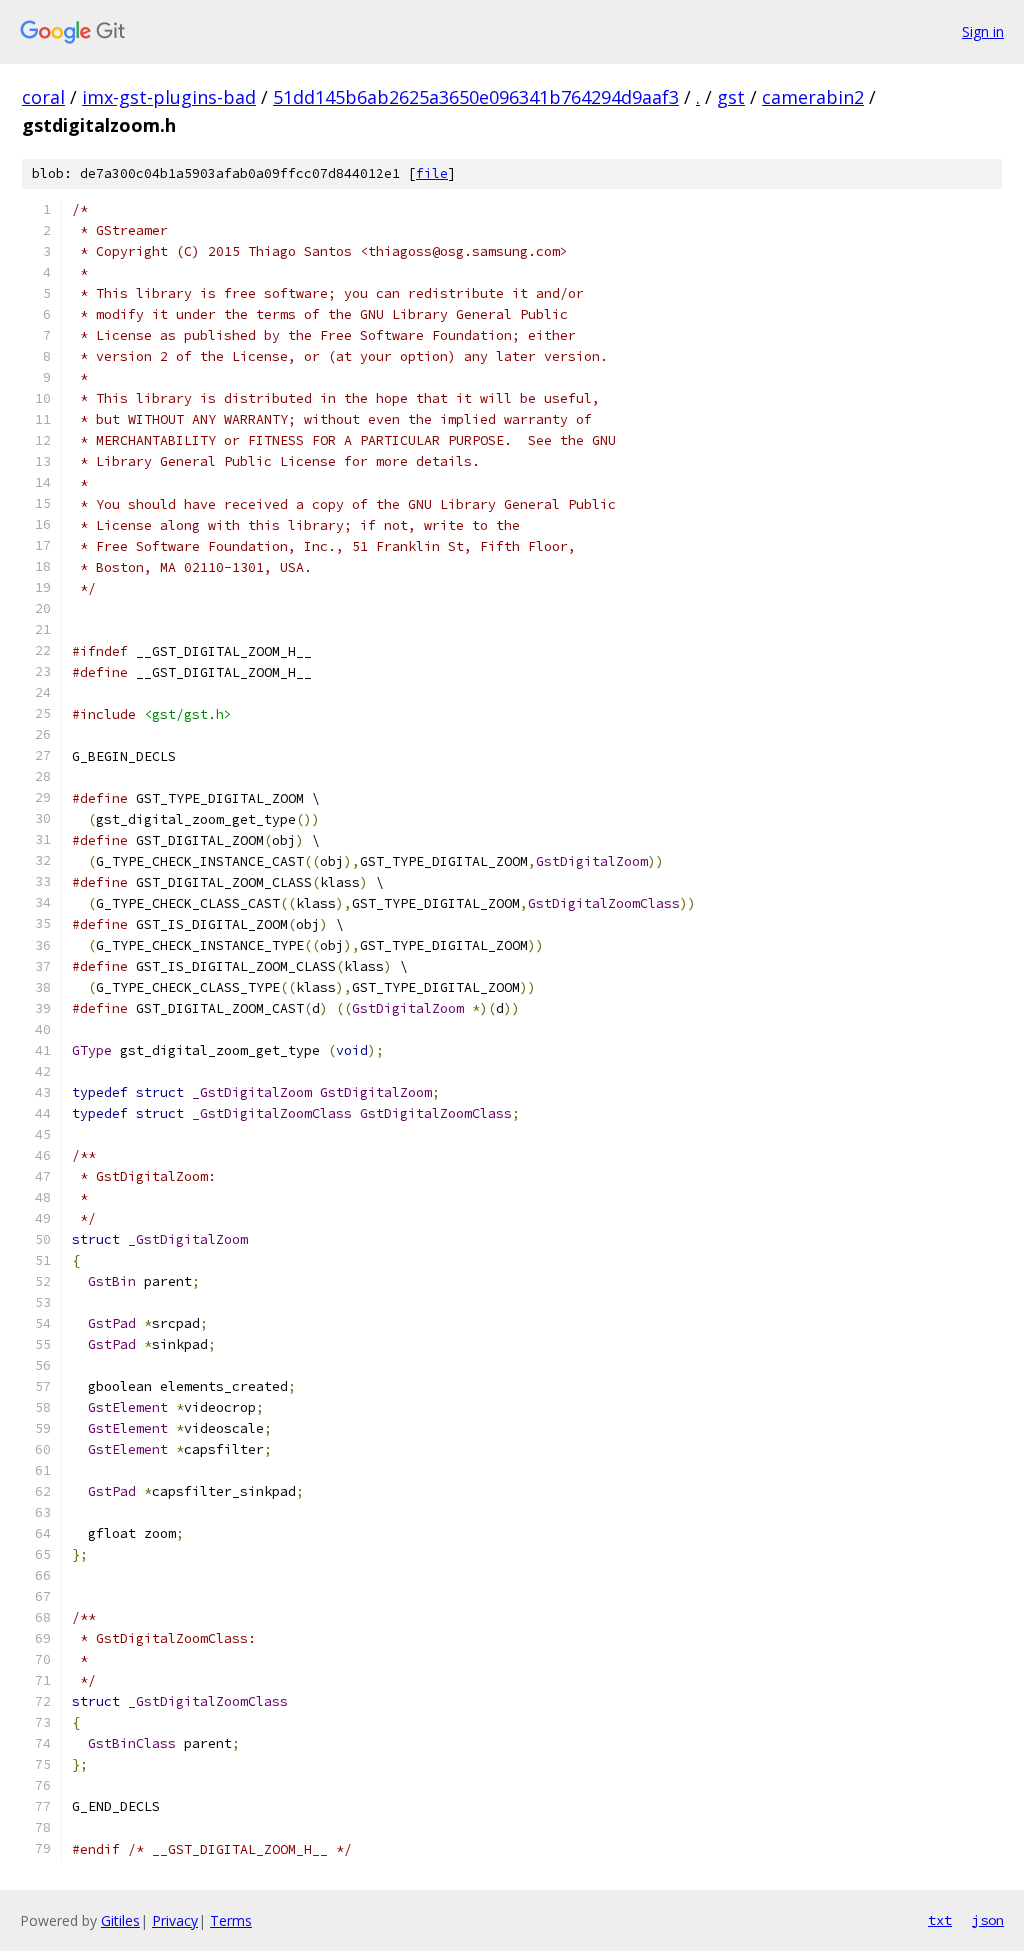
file (432, 173)
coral (43, 97)
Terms (231, 1920)
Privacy (175, 1920)
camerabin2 (813, 97)
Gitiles (120, 1920)
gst (731, 97)
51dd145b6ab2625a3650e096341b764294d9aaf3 (476, 97)
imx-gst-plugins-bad (169, 97)
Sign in (983, 31)
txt (940, 1920)
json (988, 1920)
